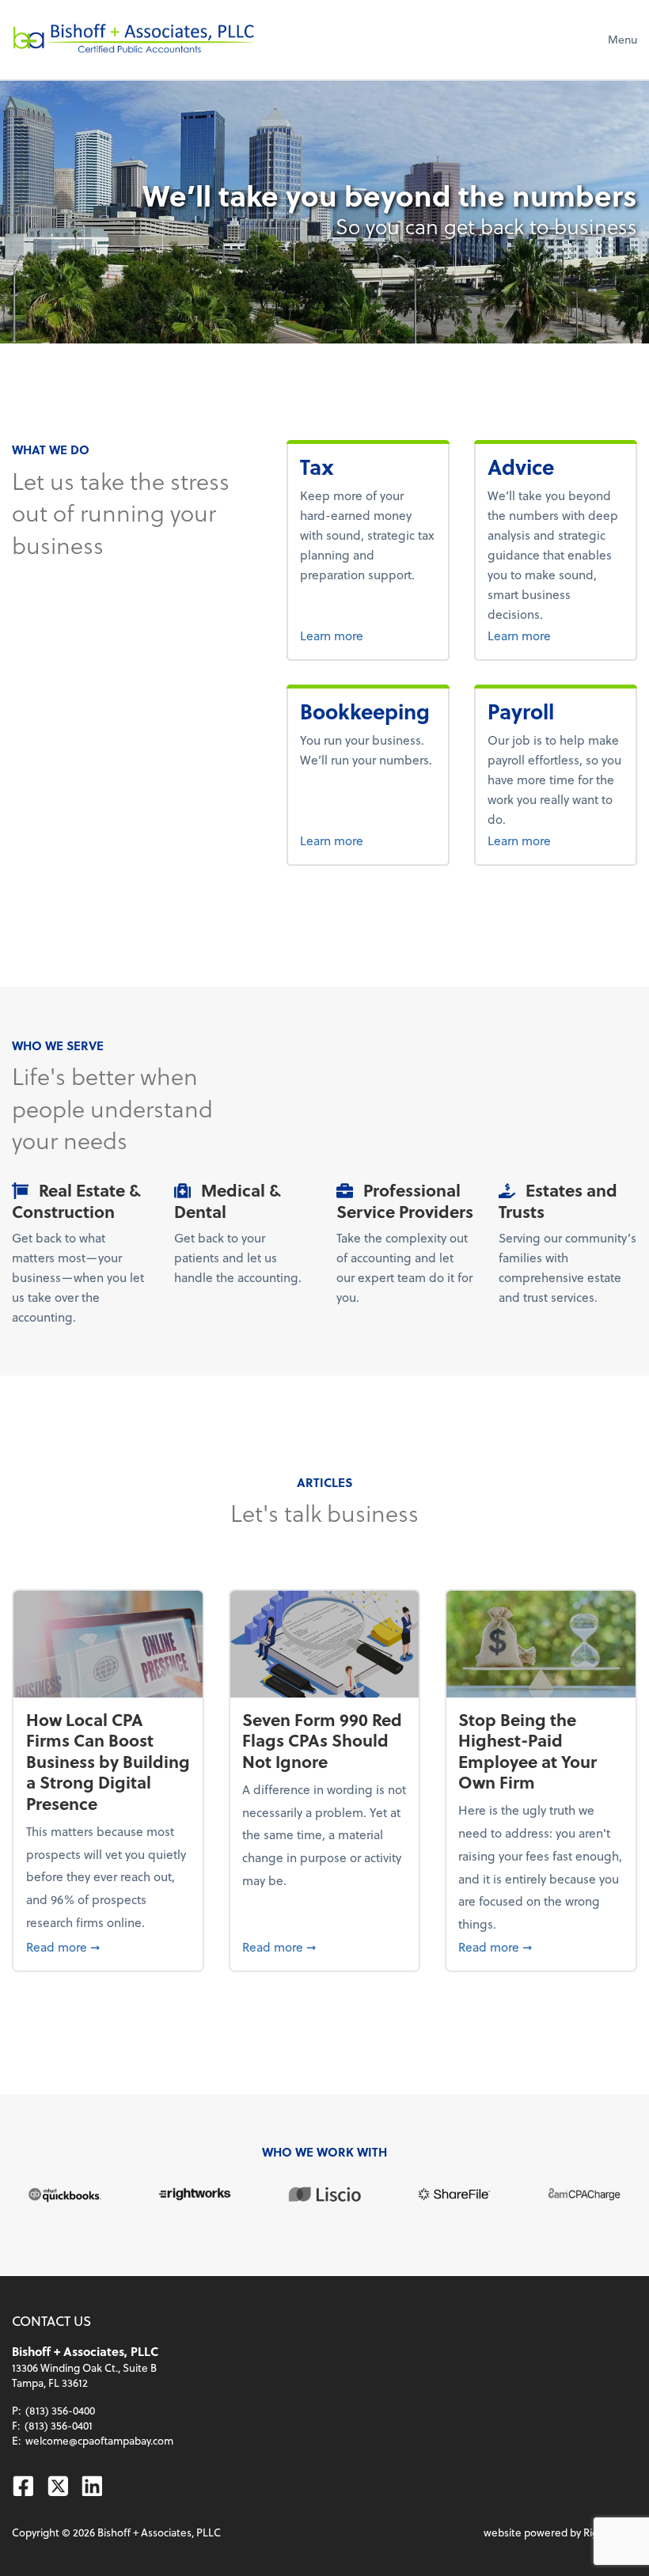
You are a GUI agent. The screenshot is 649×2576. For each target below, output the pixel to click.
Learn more (359, 635)
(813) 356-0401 (59, 2425)
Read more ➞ (108, 1946)
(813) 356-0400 (60, 2410)
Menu (622, 39)
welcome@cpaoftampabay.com (99, 2440)
